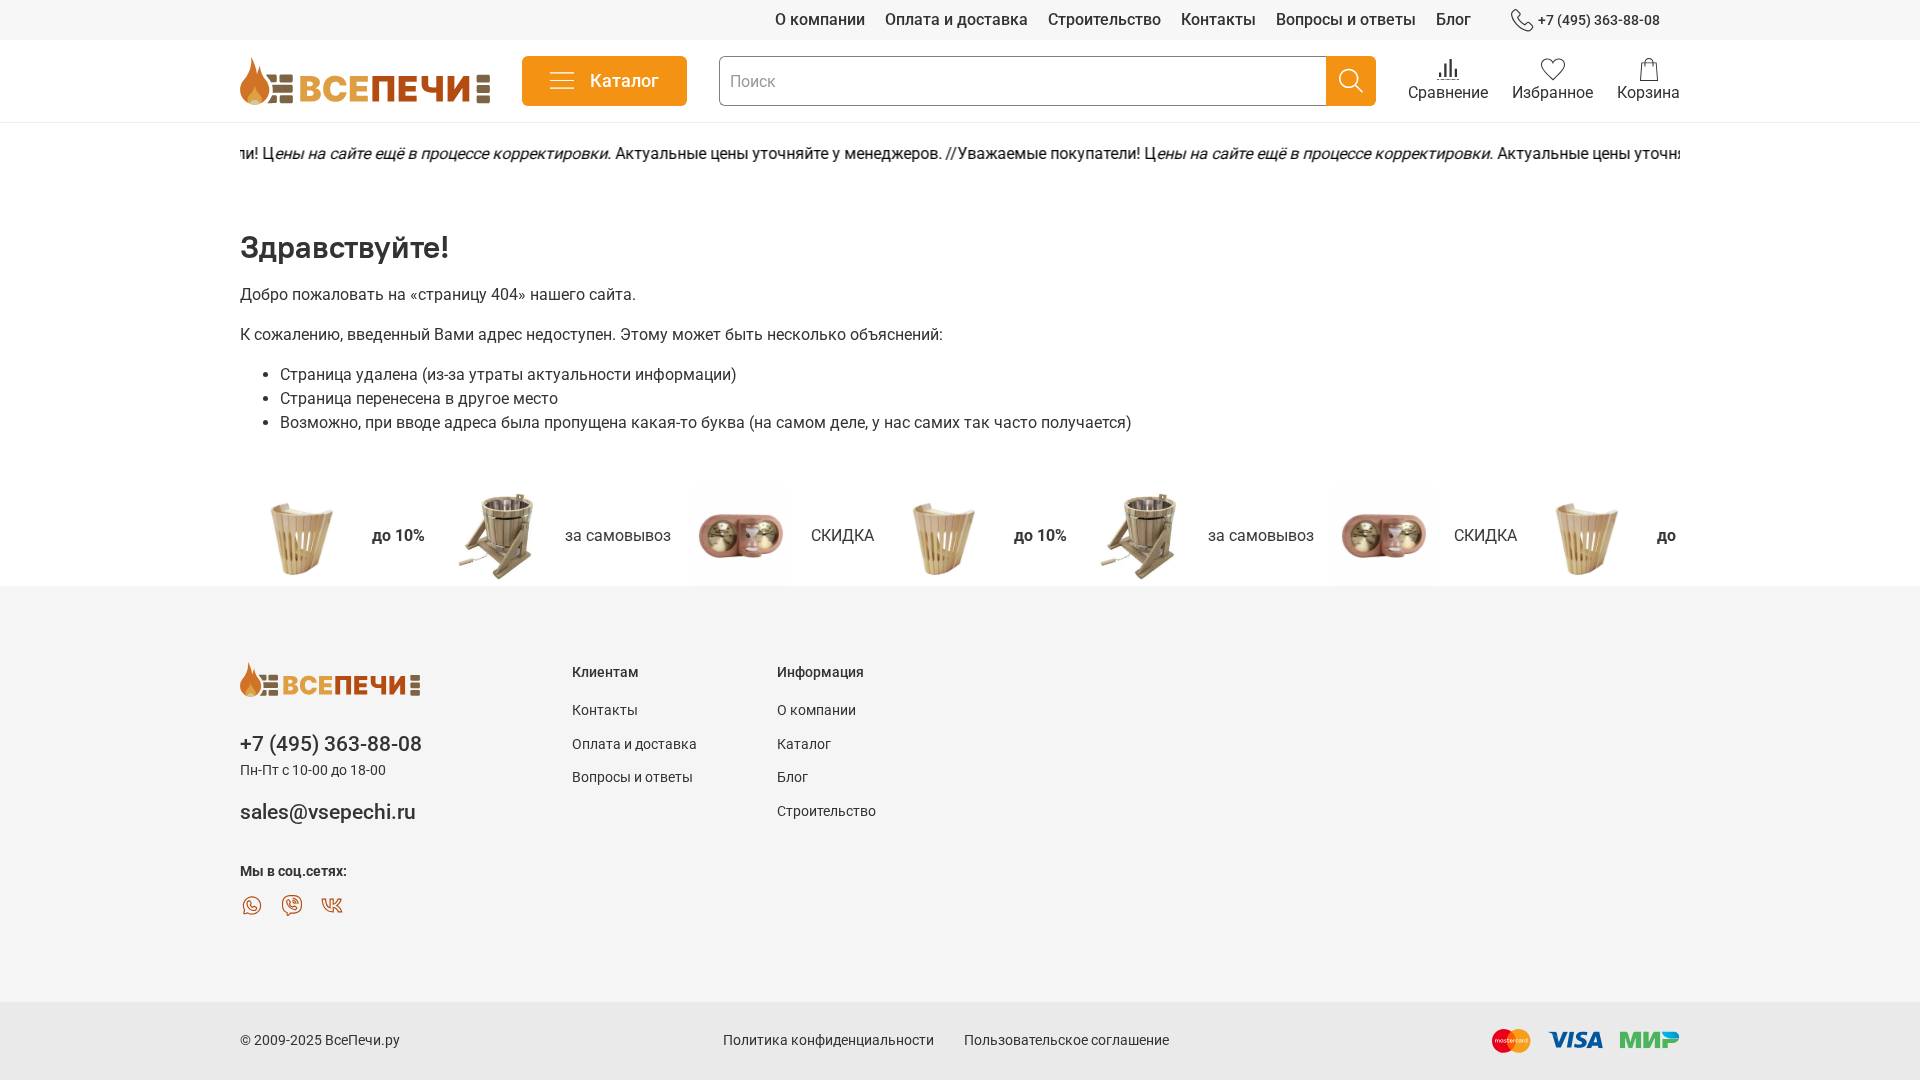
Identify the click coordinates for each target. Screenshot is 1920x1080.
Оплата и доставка (956, 19)
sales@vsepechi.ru (328, 812)
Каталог (624, 80)
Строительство (1104, 19)
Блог (1453, 19)
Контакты (1218, 19)
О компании (820, 19)
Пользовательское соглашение (1066, 1040)
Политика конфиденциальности (828, 1040)
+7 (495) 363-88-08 (1599, 20)
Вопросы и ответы (1346, 19)
